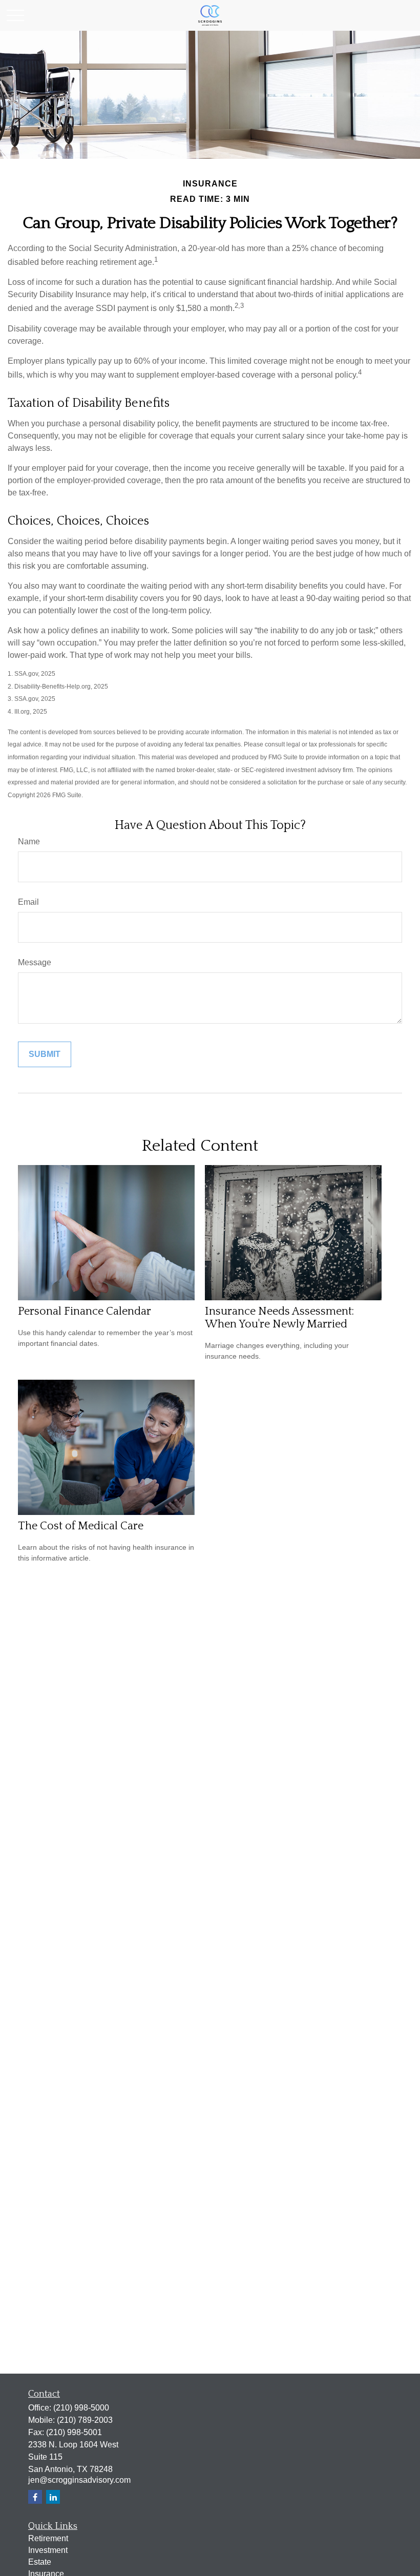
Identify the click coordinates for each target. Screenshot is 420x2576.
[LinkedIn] (53, 2497)
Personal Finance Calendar (85, 1311)
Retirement (48, 2538)
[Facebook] (35, 2497)
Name (29, 842)
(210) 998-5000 (81, 2408)
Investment (48, 2550)
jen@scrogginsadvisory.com (79, 2480)
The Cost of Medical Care (81, 1526)
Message (35, 962)
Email (28, 902)
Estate (40, 2562)
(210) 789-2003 (85, 2420)
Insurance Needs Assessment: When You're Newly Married (279, 1318)
